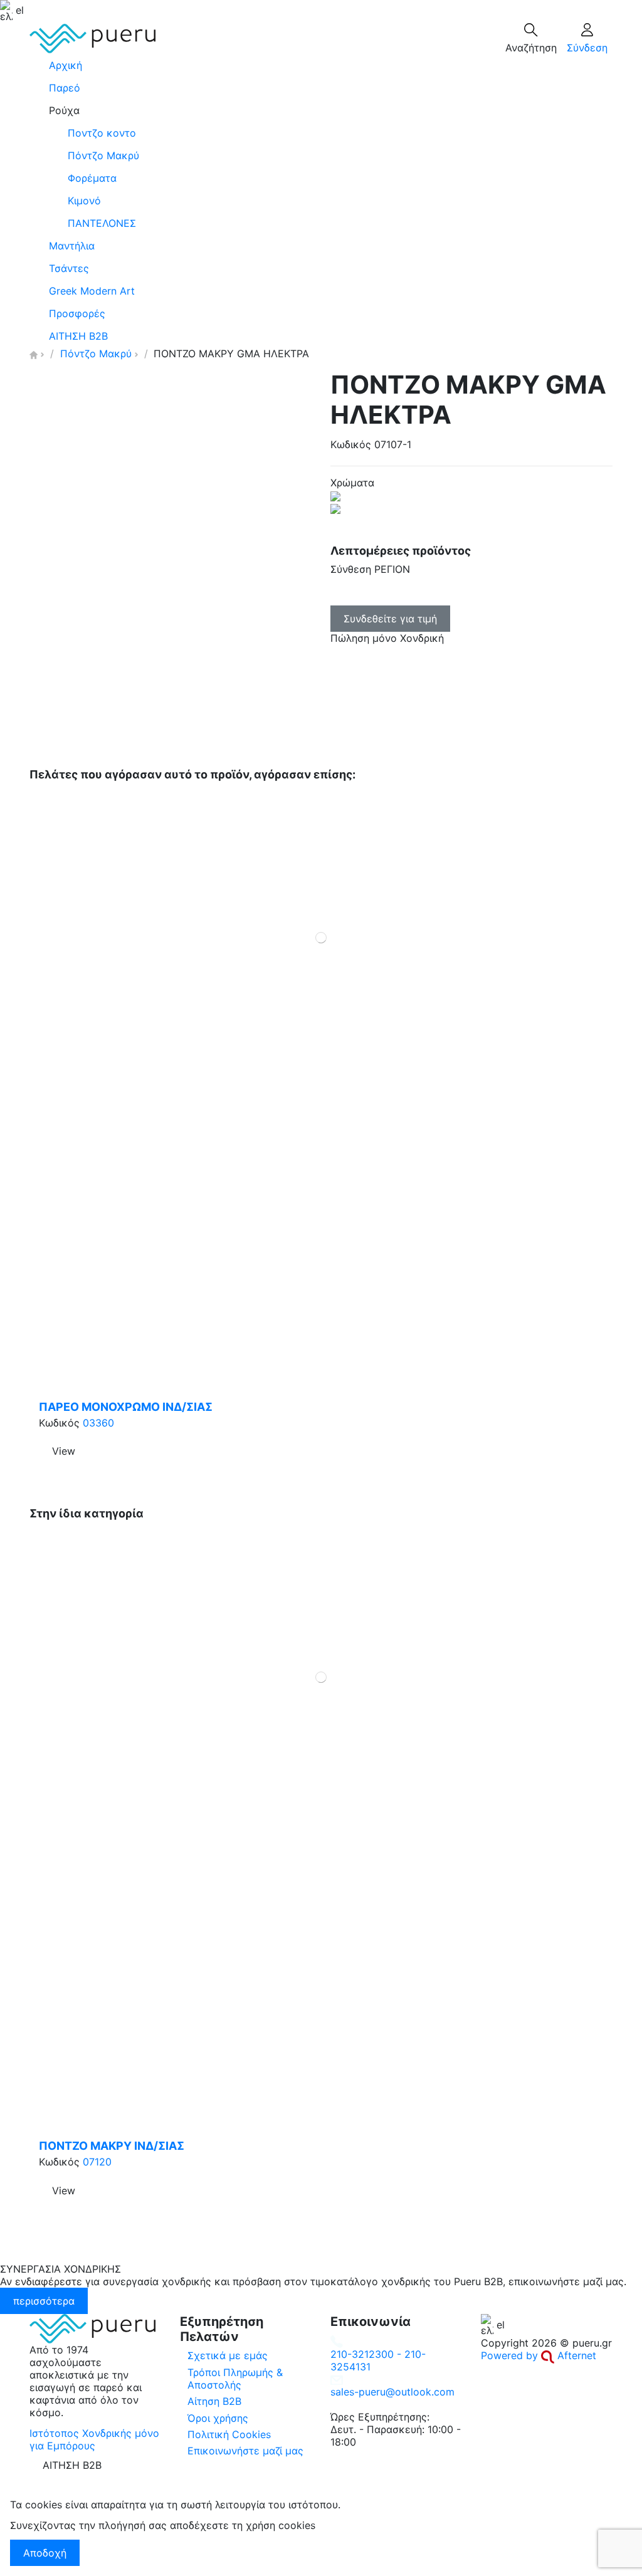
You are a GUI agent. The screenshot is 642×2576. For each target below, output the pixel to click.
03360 (98, 1423)
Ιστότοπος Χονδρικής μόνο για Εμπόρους (94, 2439)
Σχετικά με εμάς (228, 2355)
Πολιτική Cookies (229, 2434)
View (64, 1451)
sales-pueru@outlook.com (392, 2392)
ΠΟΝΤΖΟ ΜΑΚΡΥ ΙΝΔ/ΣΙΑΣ (112, 2146)
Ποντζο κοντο (102, 133)
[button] (321, 110)
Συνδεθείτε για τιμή (390, 619)
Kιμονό (84, 201)
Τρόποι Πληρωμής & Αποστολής (235, 2379)
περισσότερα (44, 2301)
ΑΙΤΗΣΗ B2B (72, 2465)
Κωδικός (351, 444)
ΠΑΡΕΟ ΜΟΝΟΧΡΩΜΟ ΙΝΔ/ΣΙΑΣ (126, 1407)
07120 (97, 2162)
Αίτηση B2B (214, 2401)
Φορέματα (92, 178)
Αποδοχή (45, 2553)
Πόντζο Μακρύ (103, 155)
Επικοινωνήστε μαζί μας (245, 2451)
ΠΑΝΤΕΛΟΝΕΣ (102, 223)
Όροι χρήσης (218, 2418)
